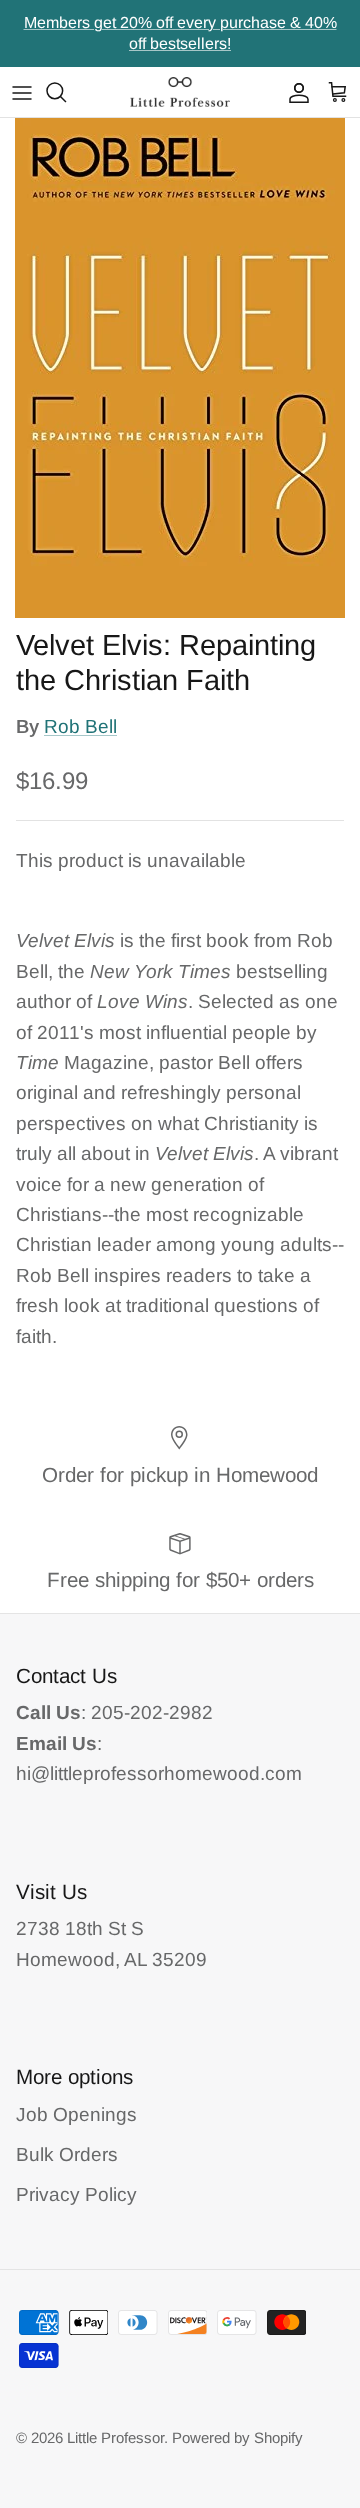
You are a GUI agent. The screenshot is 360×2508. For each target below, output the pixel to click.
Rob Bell (80, 726)
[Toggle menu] (22, 92)
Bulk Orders (67, 2154)
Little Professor (115, 2437)
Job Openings (76, 2114)
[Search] (66, 92)
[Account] (294, 92)
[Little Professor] (180, 92)
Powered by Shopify (237, 2437)
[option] (180, 368)
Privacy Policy (76, 2194)
